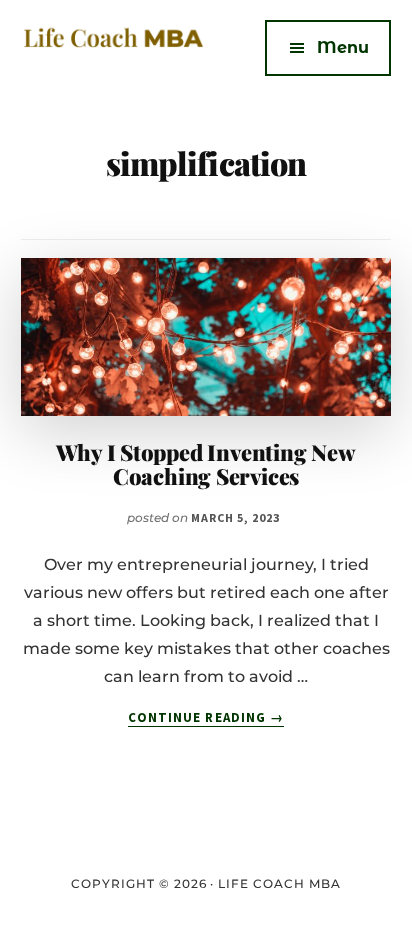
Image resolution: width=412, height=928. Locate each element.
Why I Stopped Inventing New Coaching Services (205, 464)
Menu (343, 47)
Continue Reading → (206, 718)
